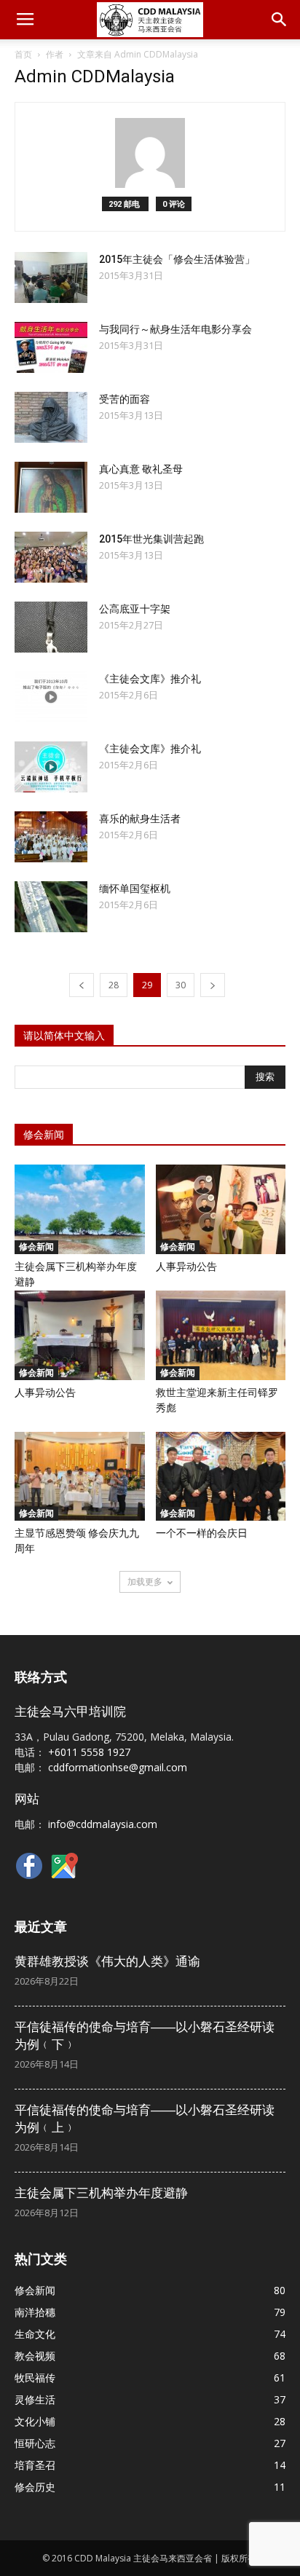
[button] (280, 20)
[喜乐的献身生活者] (51, 837)
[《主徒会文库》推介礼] (51, 697)
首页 (23, 54)
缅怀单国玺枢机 (135, 889)
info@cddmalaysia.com (103, 1824)
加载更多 (145, 1582)
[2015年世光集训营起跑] (51, 557)
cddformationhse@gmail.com (118, 1767)
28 (114, 985)
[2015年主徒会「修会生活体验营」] (51, 277)
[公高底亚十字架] (51, 627)
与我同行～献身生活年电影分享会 (175, 329)
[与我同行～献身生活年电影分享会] (51, 347)
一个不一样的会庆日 (202, 1533)
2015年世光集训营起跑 (151, 539)
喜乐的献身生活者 (140, 819)
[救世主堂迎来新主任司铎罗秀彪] (221, 1335)
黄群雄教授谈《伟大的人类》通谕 (107, 1961)
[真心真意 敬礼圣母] (51, 487)
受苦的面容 (125, 399)
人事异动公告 (186, 1267)
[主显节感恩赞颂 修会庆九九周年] (80, 1477)
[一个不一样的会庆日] (221, 1477)
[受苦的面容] (51, 417)
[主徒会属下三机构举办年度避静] (80, 1209)
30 (181, 985)
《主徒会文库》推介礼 (150, 679)
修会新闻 (36, 1246)
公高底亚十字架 (135, 609)
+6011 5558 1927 (89, 1752)
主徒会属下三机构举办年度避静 (101, 2193)
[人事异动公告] (221, 1209)
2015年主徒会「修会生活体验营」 (177, 259)
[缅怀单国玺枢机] (51, 907)
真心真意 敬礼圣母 (141, 469)
